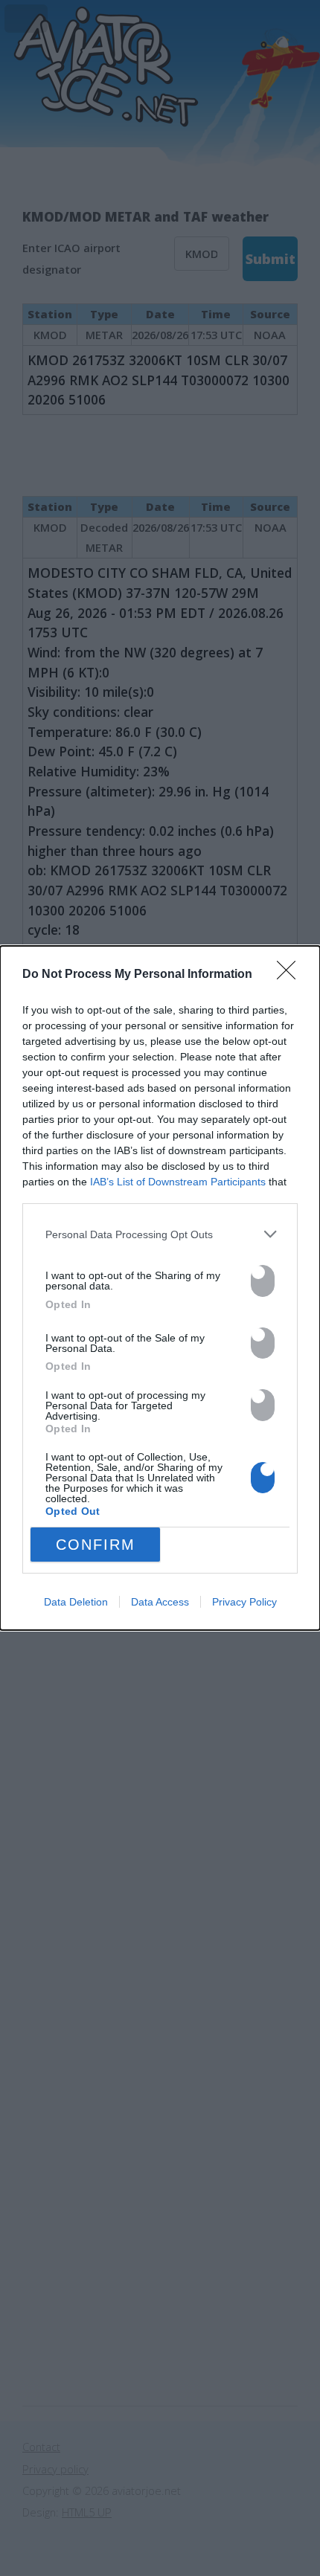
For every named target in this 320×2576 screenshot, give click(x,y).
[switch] (263, 1281)
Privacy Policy (244, 1602)
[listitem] (160, 1234)
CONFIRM (96, 1545)
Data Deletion (76, 1602)
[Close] (291, 975)
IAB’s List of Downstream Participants (178, 1182)
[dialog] (160, 1288)
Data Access (160, 1602)
